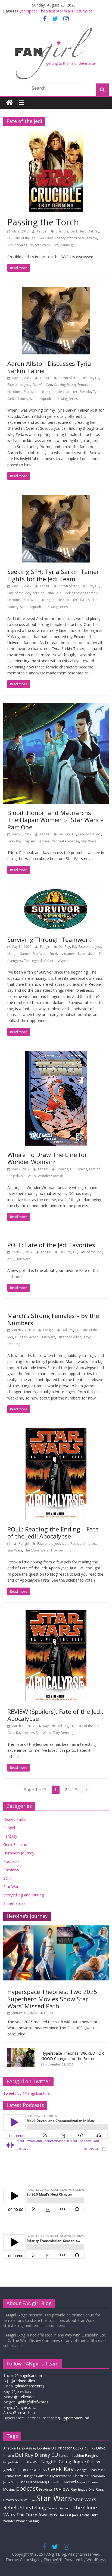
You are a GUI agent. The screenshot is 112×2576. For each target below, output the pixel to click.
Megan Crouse (88, 2482)
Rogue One (86, 2489)
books (78, 2448)
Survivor (56, 954)
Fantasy (10, 1836)
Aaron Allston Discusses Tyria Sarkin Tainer (49, 367)
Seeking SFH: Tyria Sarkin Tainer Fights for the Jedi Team (53, 575)
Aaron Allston (69, 378)
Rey (74, 2489)
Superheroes (14, 1903)
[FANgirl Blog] (9, 103)
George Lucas (86, 2470)
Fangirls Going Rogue (63, 2462)
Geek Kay (46, 238)
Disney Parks (15, 1819)
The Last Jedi (68, 2515)
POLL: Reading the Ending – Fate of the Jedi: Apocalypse (53, 1533)
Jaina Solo (54, 593)
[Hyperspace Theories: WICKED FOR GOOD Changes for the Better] (21, 2051)
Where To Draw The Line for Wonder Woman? (47, 1158)
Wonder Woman (50, 1176)
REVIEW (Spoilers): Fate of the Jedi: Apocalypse (55, 1715)
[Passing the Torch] (56, 134)
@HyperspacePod (74, 2418)
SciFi (7, 1878)
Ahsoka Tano (14, 2448)
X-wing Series (68, 399)
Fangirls (92, 2455)
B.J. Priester (62, 2448)
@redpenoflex (23, 2381)
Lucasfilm (55, 2482)
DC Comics (79, 1169)
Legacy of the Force (70, 238)
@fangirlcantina (28, 2375)
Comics (62, 1169)
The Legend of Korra (40, 961)
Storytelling (33, 2507)
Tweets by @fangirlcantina (27, 2093)
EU (9, 238)
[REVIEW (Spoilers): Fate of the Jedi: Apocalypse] (56, 1614)
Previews (11, 1870)
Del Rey (94, 231)
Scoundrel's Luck (20, 245)
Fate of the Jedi (25, 238)
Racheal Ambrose (66, 841)
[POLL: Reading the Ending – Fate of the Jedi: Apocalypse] (56, 1431)
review (92, 238)
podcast (27, 2488)
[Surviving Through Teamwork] (56, 892)
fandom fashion (72, 2455)
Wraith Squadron (42, 399)
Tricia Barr (89, 2515)
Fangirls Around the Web (21, 2462)
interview (97, 2476)
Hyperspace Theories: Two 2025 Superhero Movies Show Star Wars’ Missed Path (52, 1999)
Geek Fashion (15, 1845)
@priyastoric (25, 2407)
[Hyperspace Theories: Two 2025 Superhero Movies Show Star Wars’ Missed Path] (56, 1928)
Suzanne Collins (69, 1337)
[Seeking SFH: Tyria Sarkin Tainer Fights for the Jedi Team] (56, 498)
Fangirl (43, 231)
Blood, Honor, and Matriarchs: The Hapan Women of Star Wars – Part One (55, 820)
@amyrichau (24, 2412)
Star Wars (42, 245)
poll (10, 1259)
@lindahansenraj (29, 2386)
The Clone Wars (36, 1550)
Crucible (62, 231)
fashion (94, 2462)
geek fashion (15, 2470)
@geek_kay (21, 2391)
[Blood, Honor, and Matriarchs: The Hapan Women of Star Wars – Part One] (56, 706)
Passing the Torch (43, 222)
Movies (9, 2489)
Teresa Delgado (59, 2508)
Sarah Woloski (25, 2500)
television (89, 954)
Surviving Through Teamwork (49, 939)
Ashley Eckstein (38, 2448)
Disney (42, 2455)
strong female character (59, 392)
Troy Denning (62, 245)
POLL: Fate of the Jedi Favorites (51, 1245)
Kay (46, 1726)
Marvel (70, 2482)
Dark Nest (78, 231)
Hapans (30, 841)
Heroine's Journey (19, 1853)
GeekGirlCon (42, 385)
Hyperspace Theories (69, 2476)
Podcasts (11, 1861)
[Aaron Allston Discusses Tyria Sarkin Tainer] (56, 290)
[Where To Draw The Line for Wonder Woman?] (56, 1054)
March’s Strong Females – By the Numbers (53, 1319)
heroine (38, 593)
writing (34, 2521)
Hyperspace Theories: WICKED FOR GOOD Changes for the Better (73, 2056)
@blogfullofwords (33, 2402)
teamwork (72, 954)
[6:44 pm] (9, 1544)
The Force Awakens (37, 2515)
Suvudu (85, 392)
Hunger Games (19, 954)
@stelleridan (25, 2397)
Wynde (63, 961)
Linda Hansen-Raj (33, 2482)
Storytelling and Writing (24, 1895)
